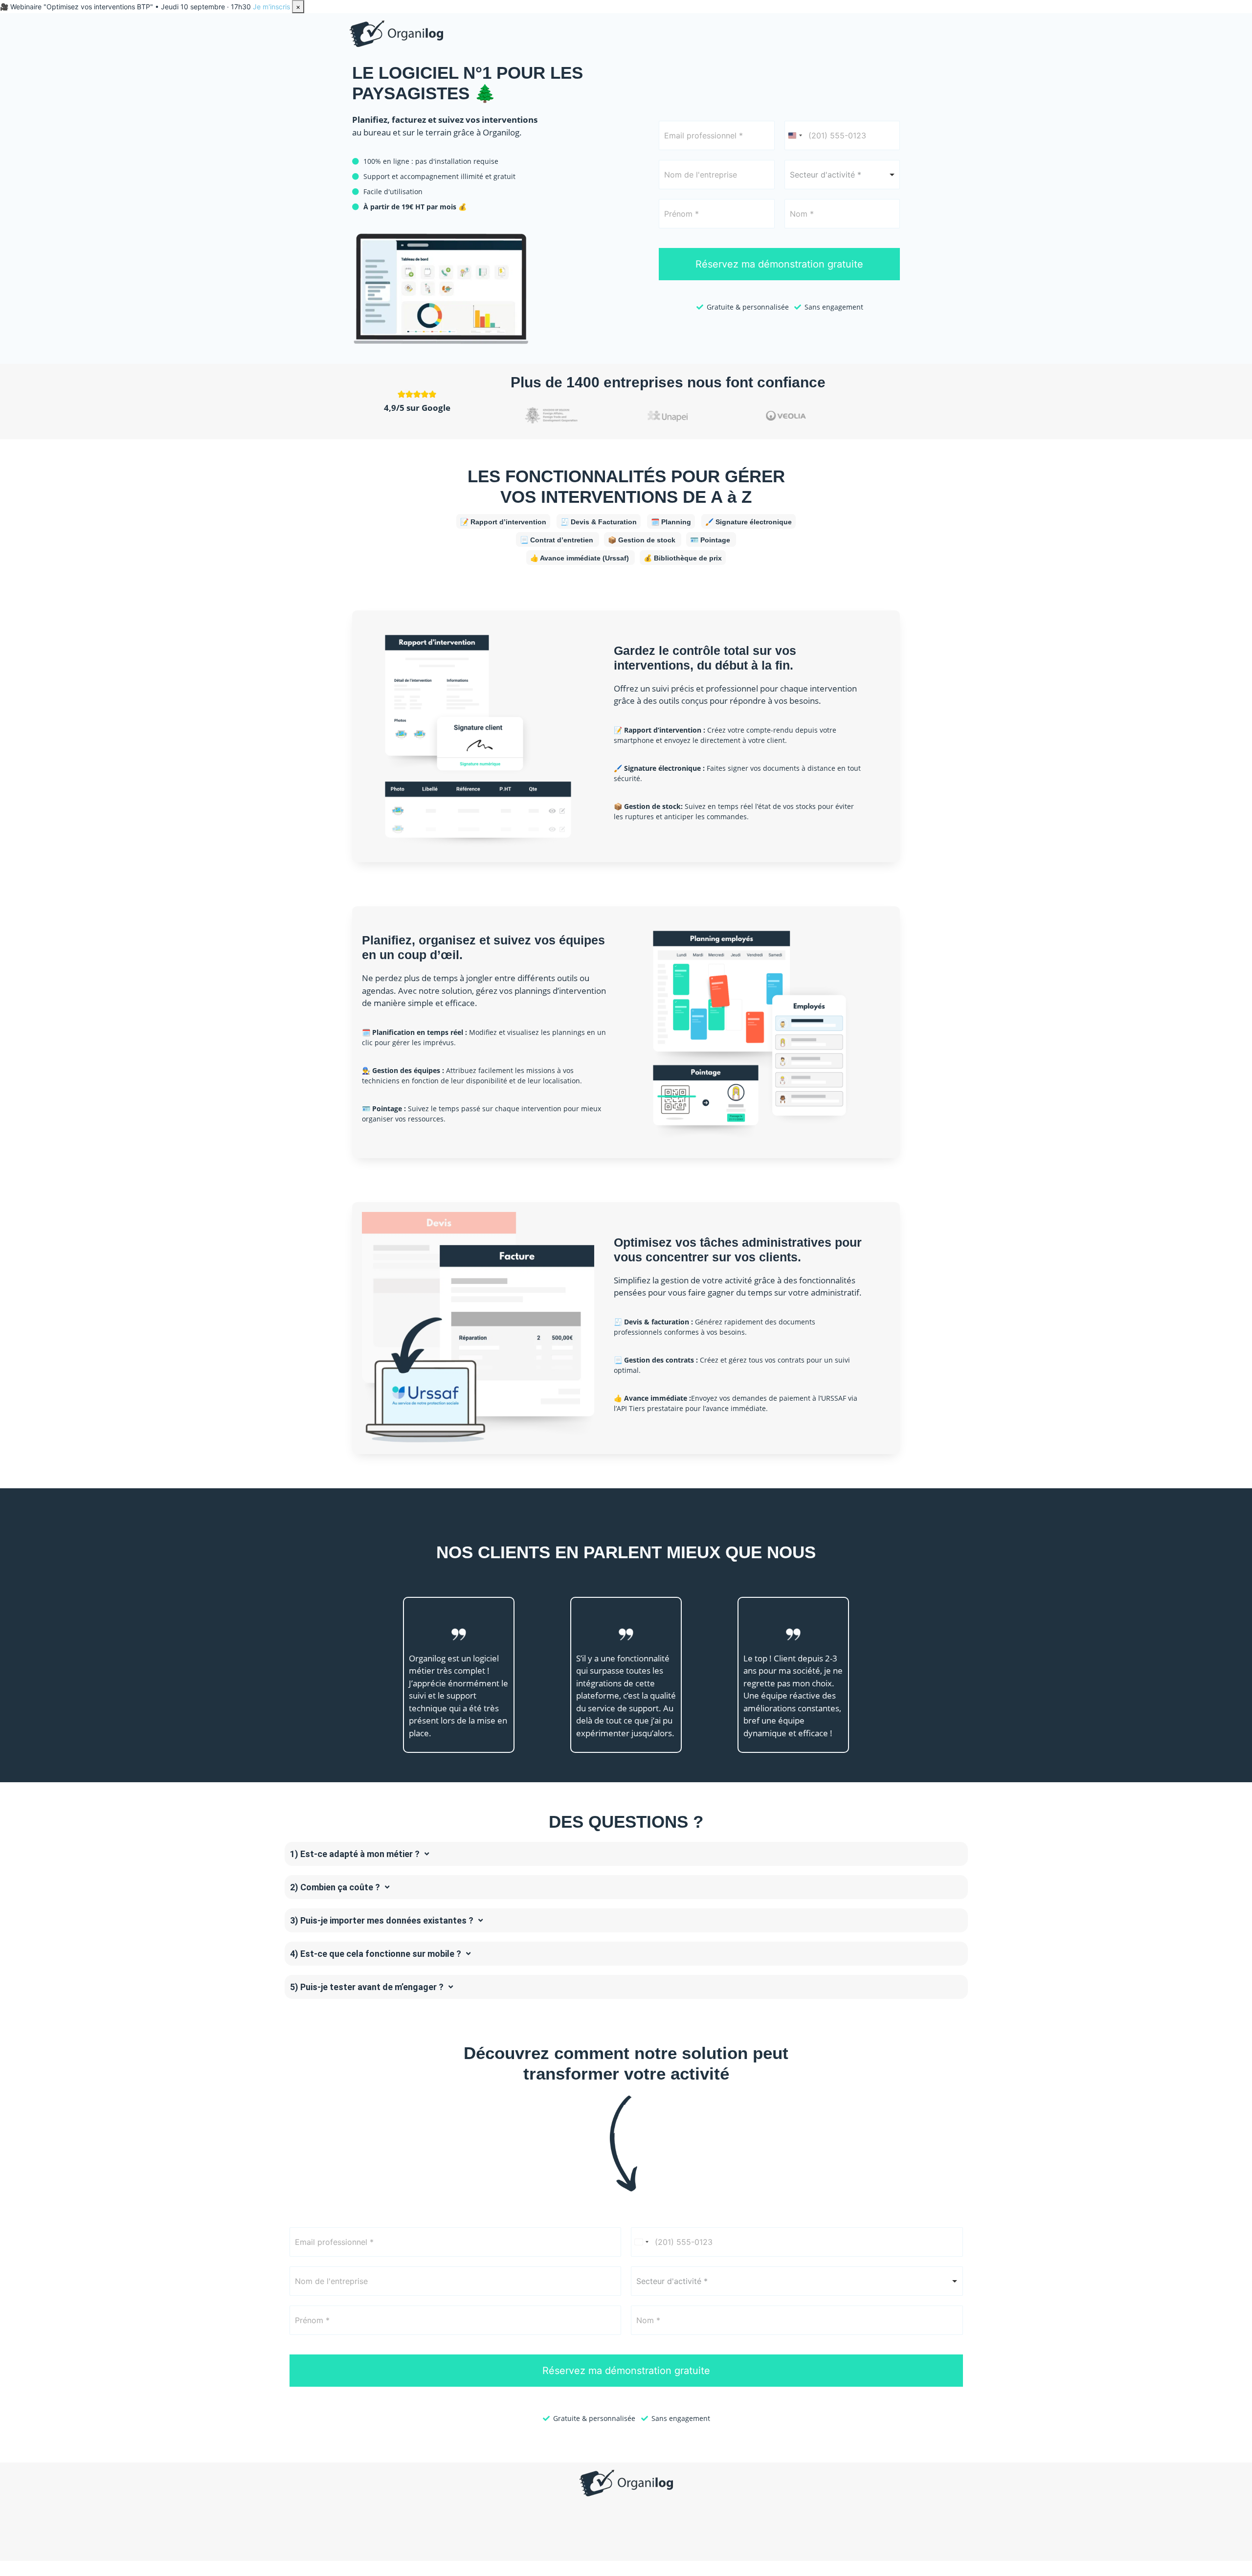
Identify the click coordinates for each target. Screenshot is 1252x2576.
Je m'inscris (271, 7)
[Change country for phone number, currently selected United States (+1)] (795, 135)
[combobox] (842, 175)
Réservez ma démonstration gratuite (779, 264)
